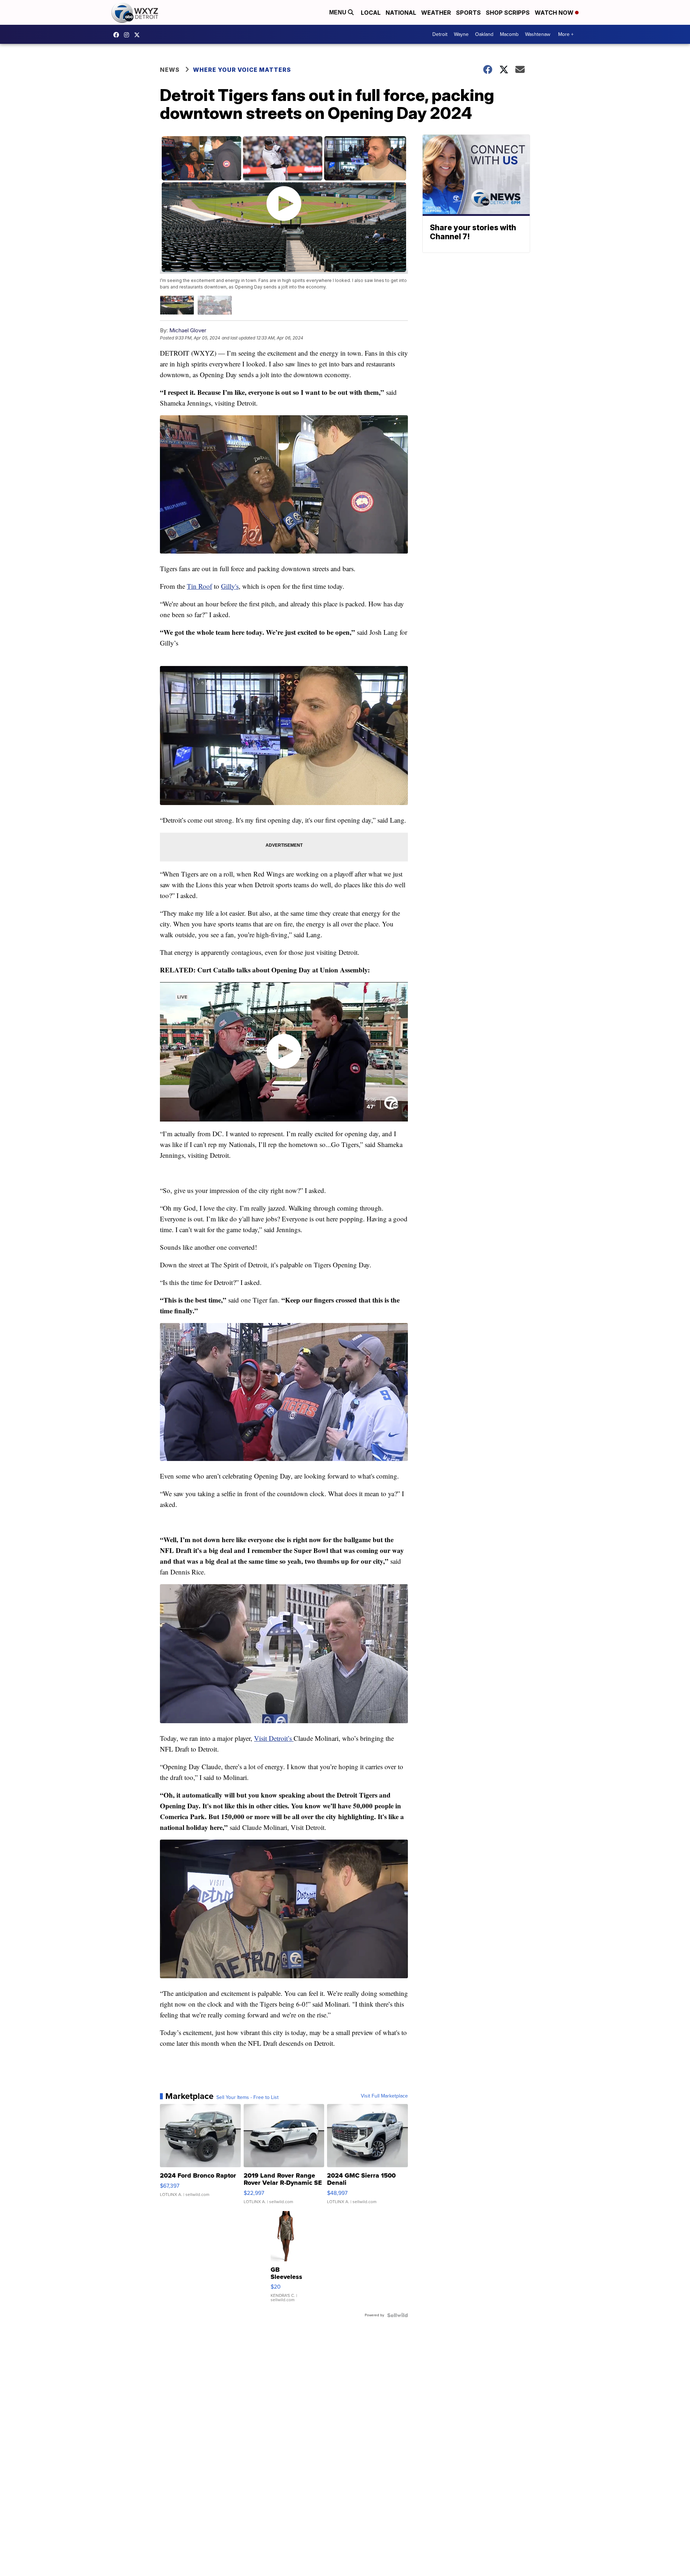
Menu (339, 12)
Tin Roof (199, 586)
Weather (436, 13)
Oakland (484, 34)
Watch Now (555, 13)
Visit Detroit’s (274, 1738)
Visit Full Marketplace (384, 2096)
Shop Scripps (508, 13)
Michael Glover (188, 330)
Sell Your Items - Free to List (247, 2098)
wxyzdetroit (118, 35)
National (401, 13)
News (170, 70)
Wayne (461, 34)
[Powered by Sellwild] (397, 2315)
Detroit (440, 34)
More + (566, 34)
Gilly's (230, 586)
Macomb (509, 34)
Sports (468, 13)
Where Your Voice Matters (242, 70)
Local (371, 13)
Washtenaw (538, 34)
